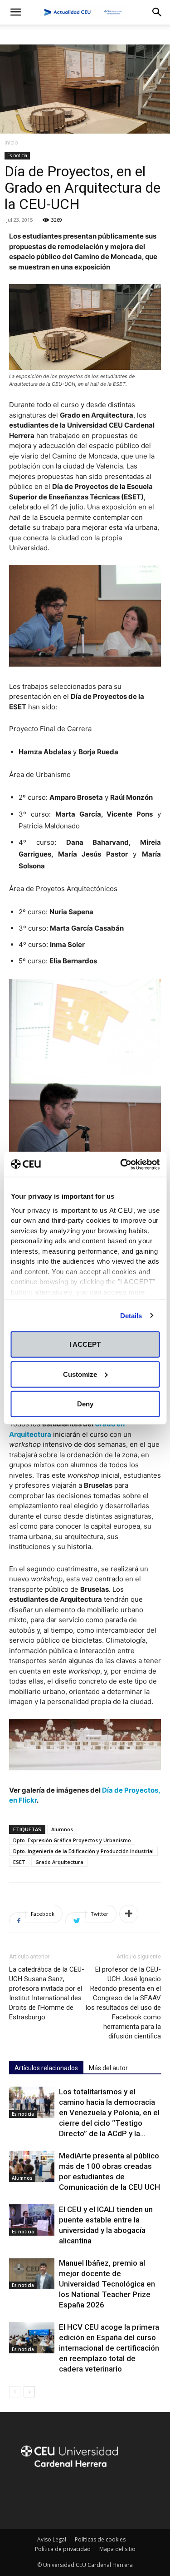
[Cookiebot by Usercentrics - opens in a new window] (121, 1164)
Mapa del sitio (117, 2549)
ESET (19, 1862)
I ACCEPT (85, 1344)
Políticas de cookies (100, 2539)
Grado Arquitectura (59, 1862)
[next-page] (29, 2392)
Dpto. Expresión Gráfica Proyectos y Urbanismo (72, 1840)
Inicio (11, 142)
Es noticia (17, 155)
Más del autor (108, 2068)
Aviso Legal (52, 2539)
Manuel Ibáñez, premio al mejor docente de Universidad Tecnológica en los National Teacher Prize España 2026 (107, 2284)
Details (131, 1315)
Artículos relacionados (46, 2068)
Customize (80, 1374)
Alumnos (62, 1829)
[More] (129, 1914)
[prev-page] (15, 2392)
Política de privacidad (63, 2549)
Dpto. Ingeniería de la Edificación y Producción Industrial (83, 1851)
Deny (85, 1404)
